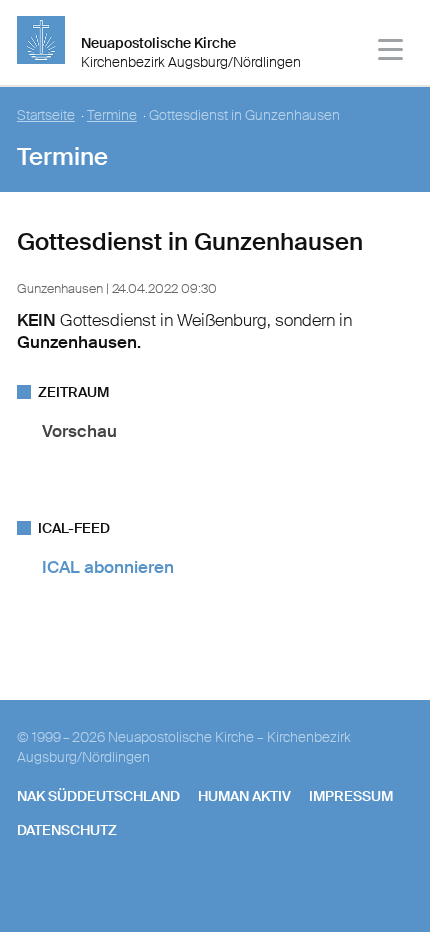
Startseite (46, 115)
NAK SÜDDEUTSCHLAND (98, 796)
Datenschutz (67, 830)
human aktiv (244, 796)
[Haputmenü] (391, 52)
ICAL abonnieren (108, 567)
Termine (112, 115)
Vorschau (79, 431)
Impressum (351, 796)
